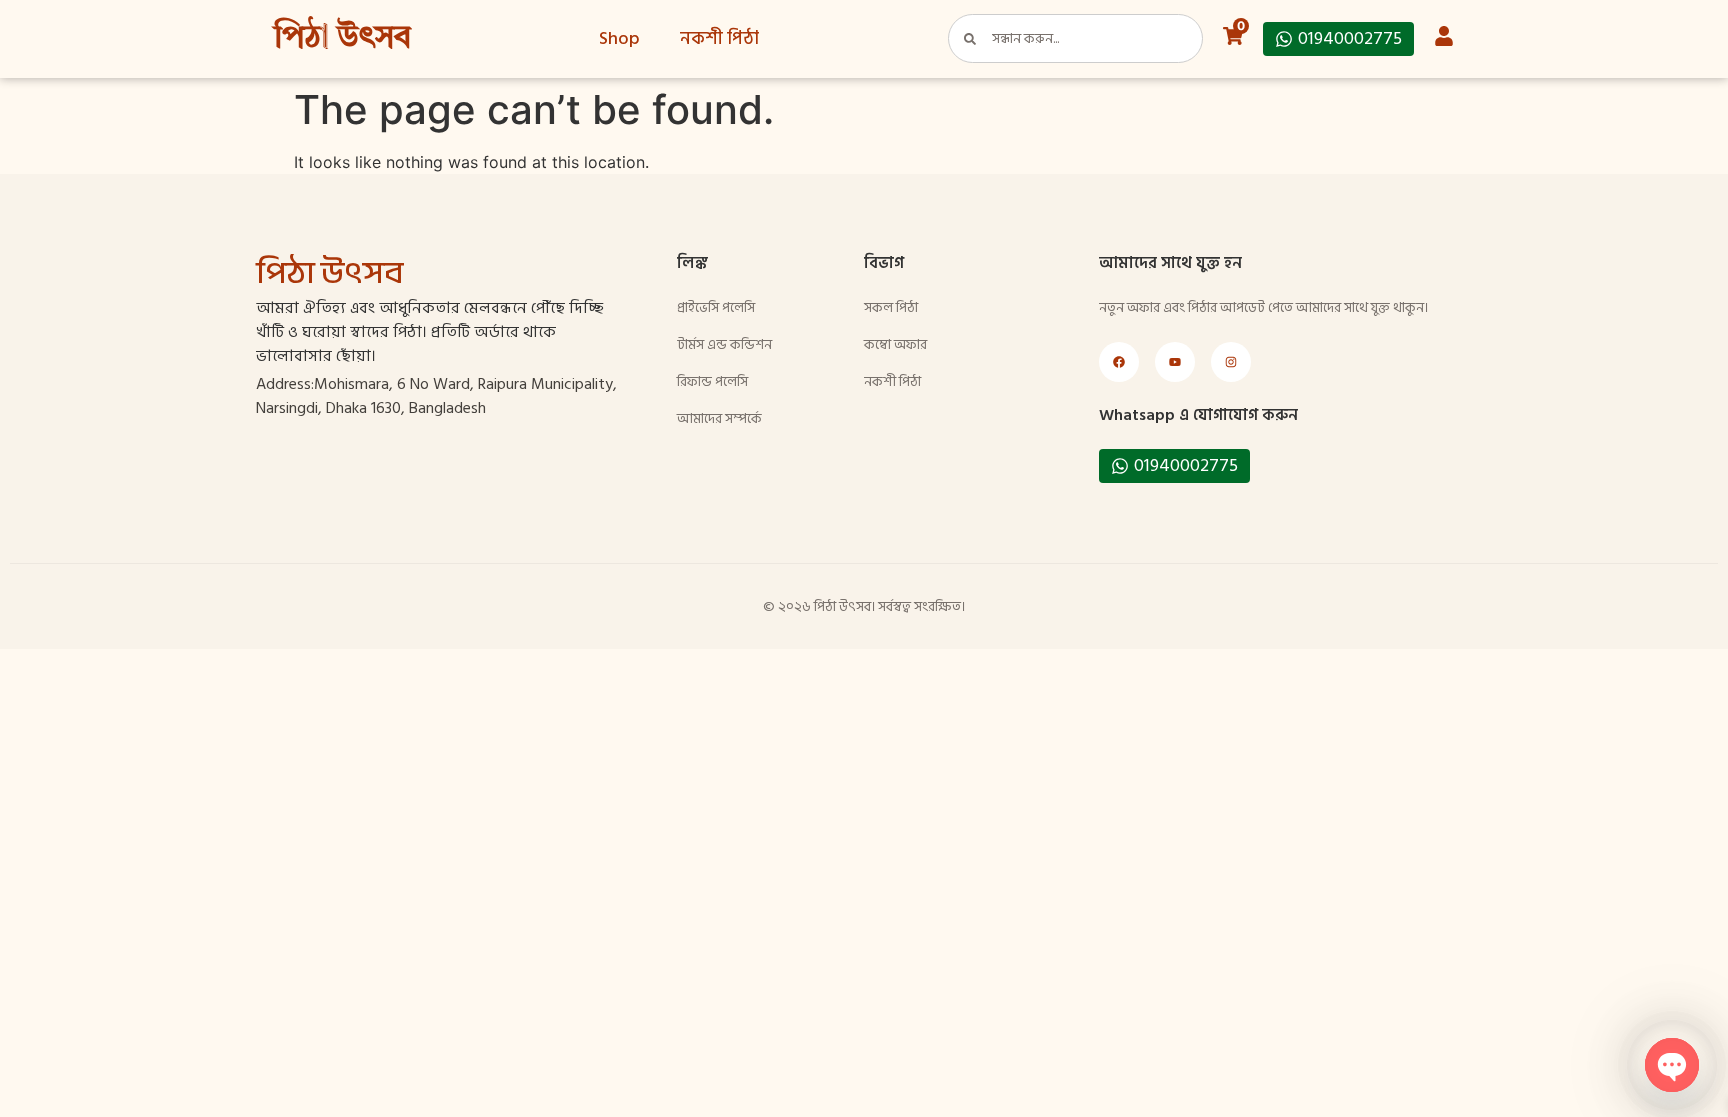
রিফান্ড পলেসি (712, 381)
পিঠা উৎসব (342, 39)
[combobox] (1075, 38)
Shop (619, 38)
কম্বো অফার (895, 344)
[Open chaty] (1672, 1065)
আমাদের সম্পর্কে (719, 418)
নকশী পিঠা (719, 38)
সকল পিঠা (891, 307)
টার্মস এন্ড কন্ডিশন (724, 344)
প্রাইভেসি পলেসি (716, 307)
